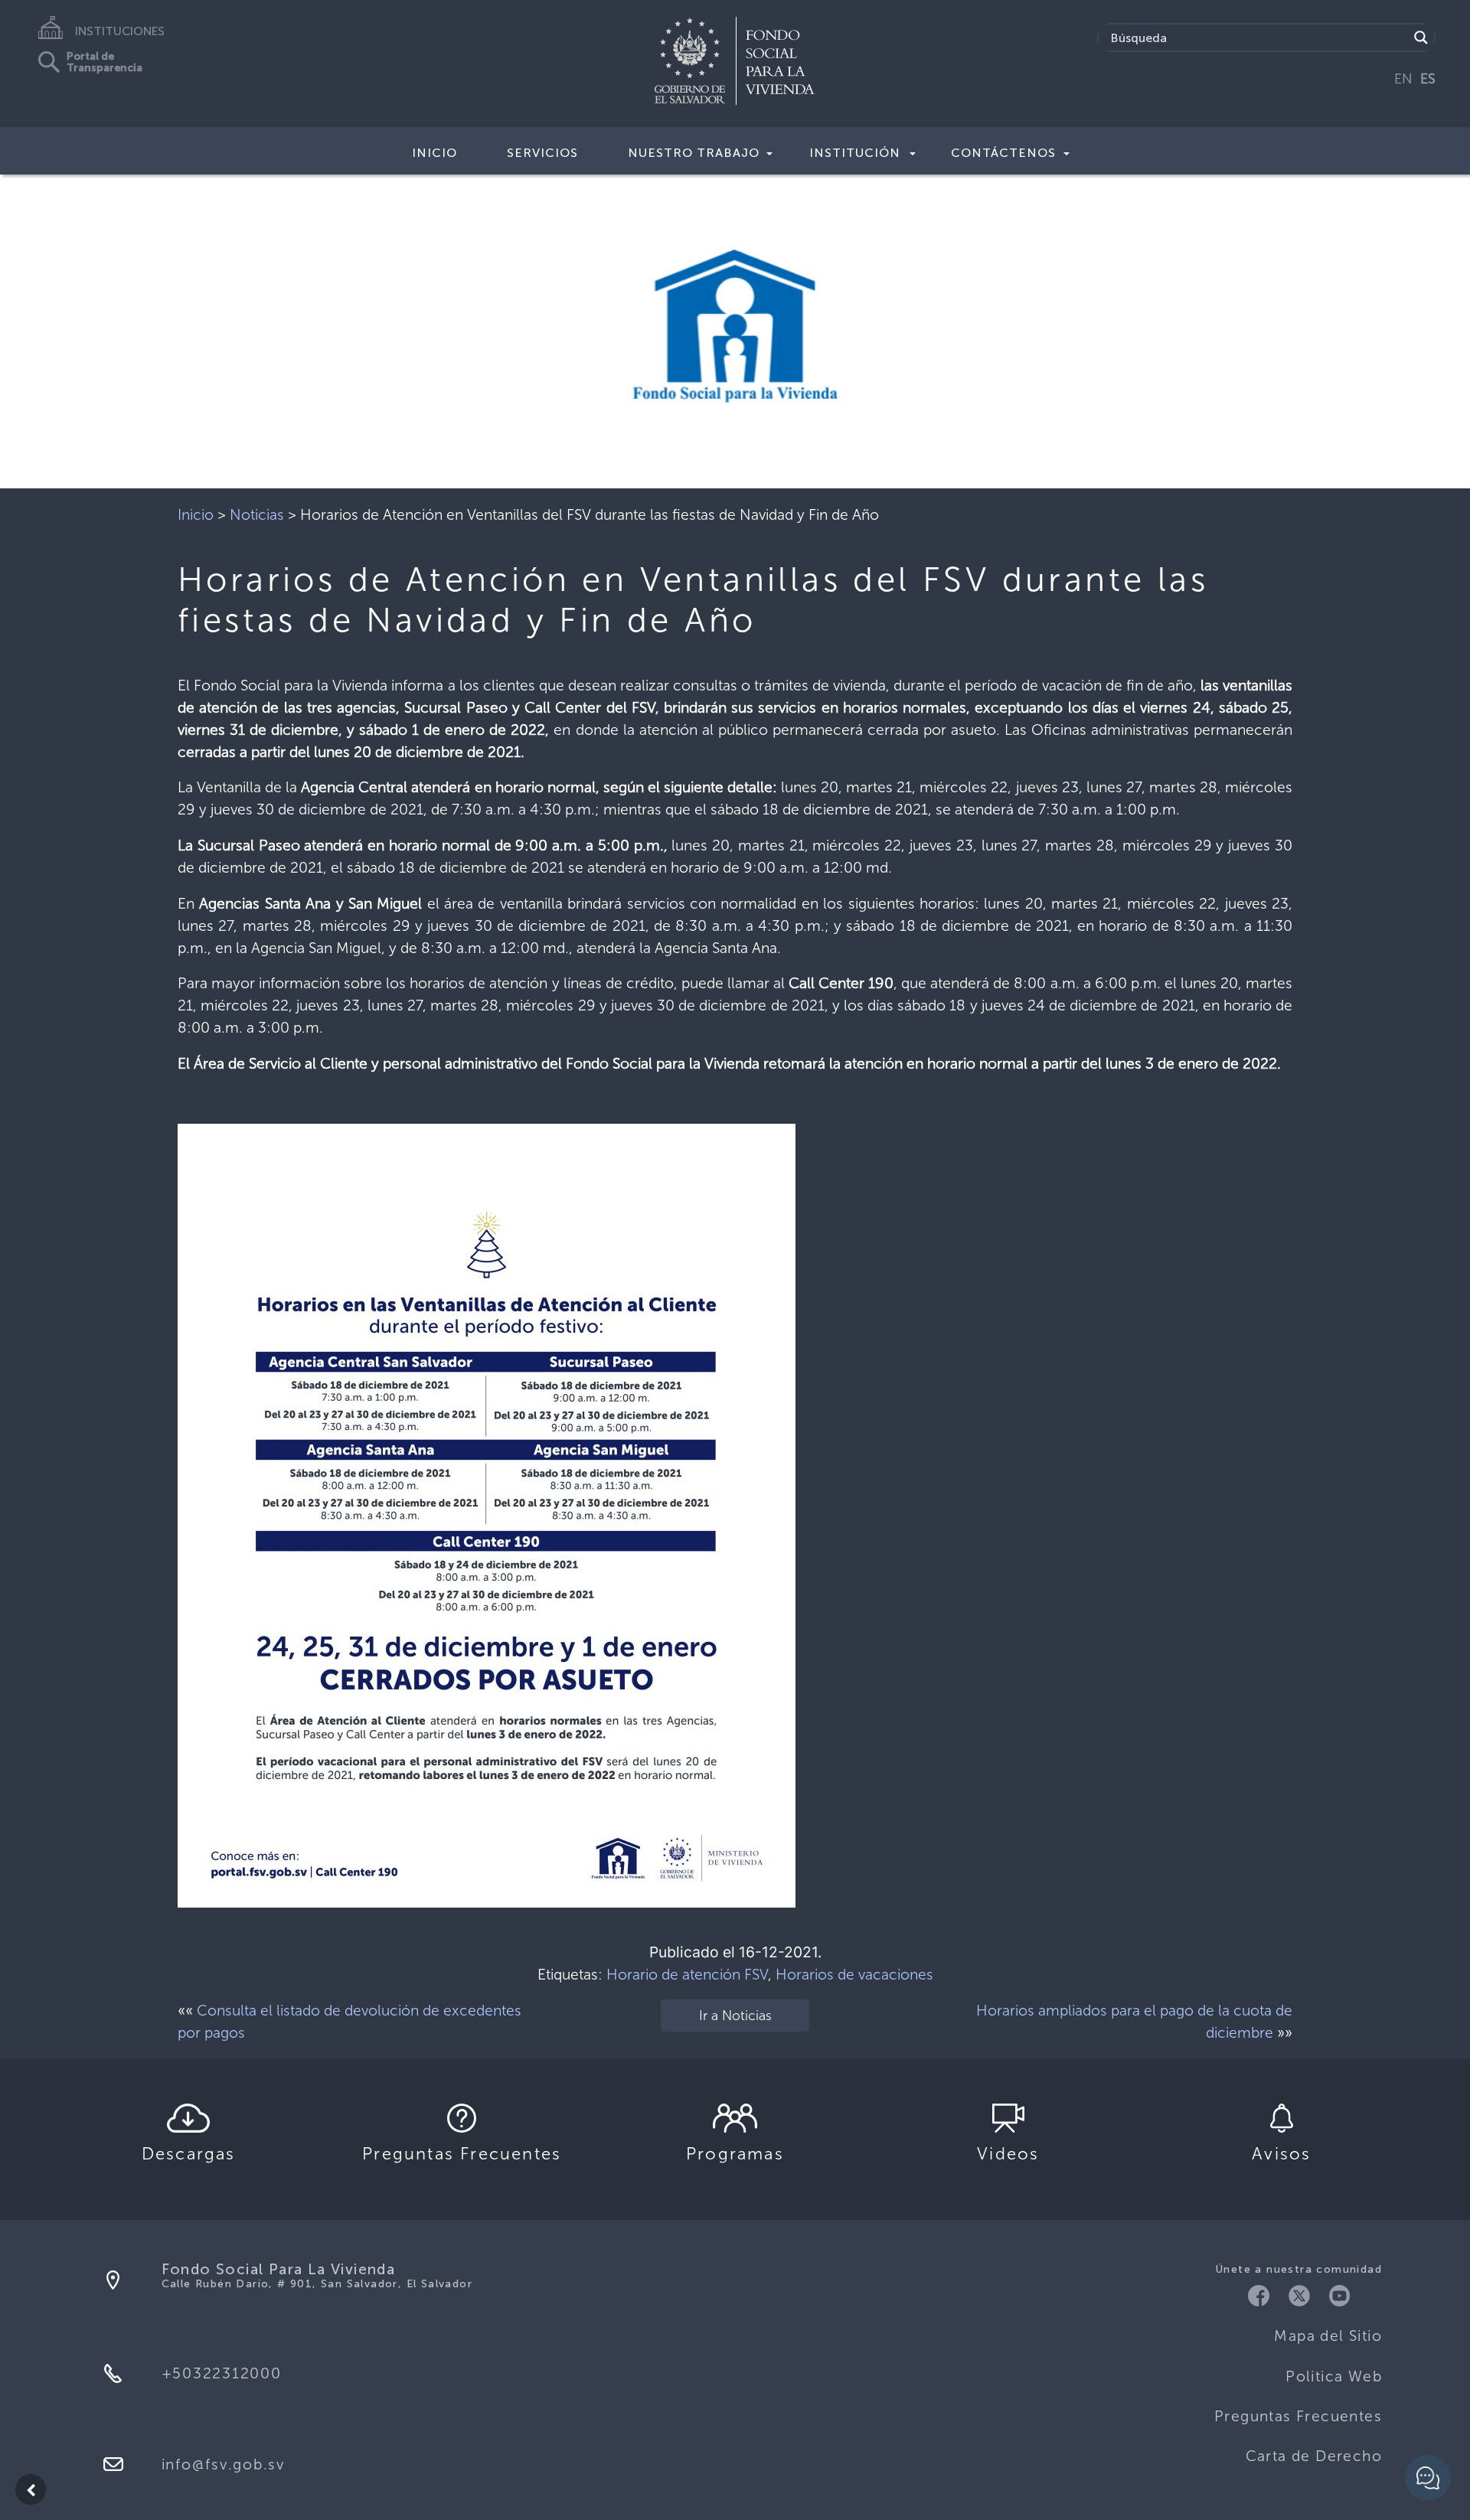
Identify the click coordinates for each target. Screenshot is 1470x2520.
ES (1428, 79)
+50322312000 (222, 2373)
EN (1403, 79)
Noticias (257, 515)
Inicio (434, 153)
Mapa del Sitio (1328, 2336)
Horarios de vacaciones (854, 1975)
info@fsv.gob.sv (223, 2465)
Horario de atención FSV (687, 1975)
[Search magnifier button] (1421, 38)
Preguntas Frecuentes (1298, 2416)
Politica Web (1334, 2376)
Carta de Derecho (1314, 2456)
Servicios (542, 153)
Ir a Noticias (735, 2016)
